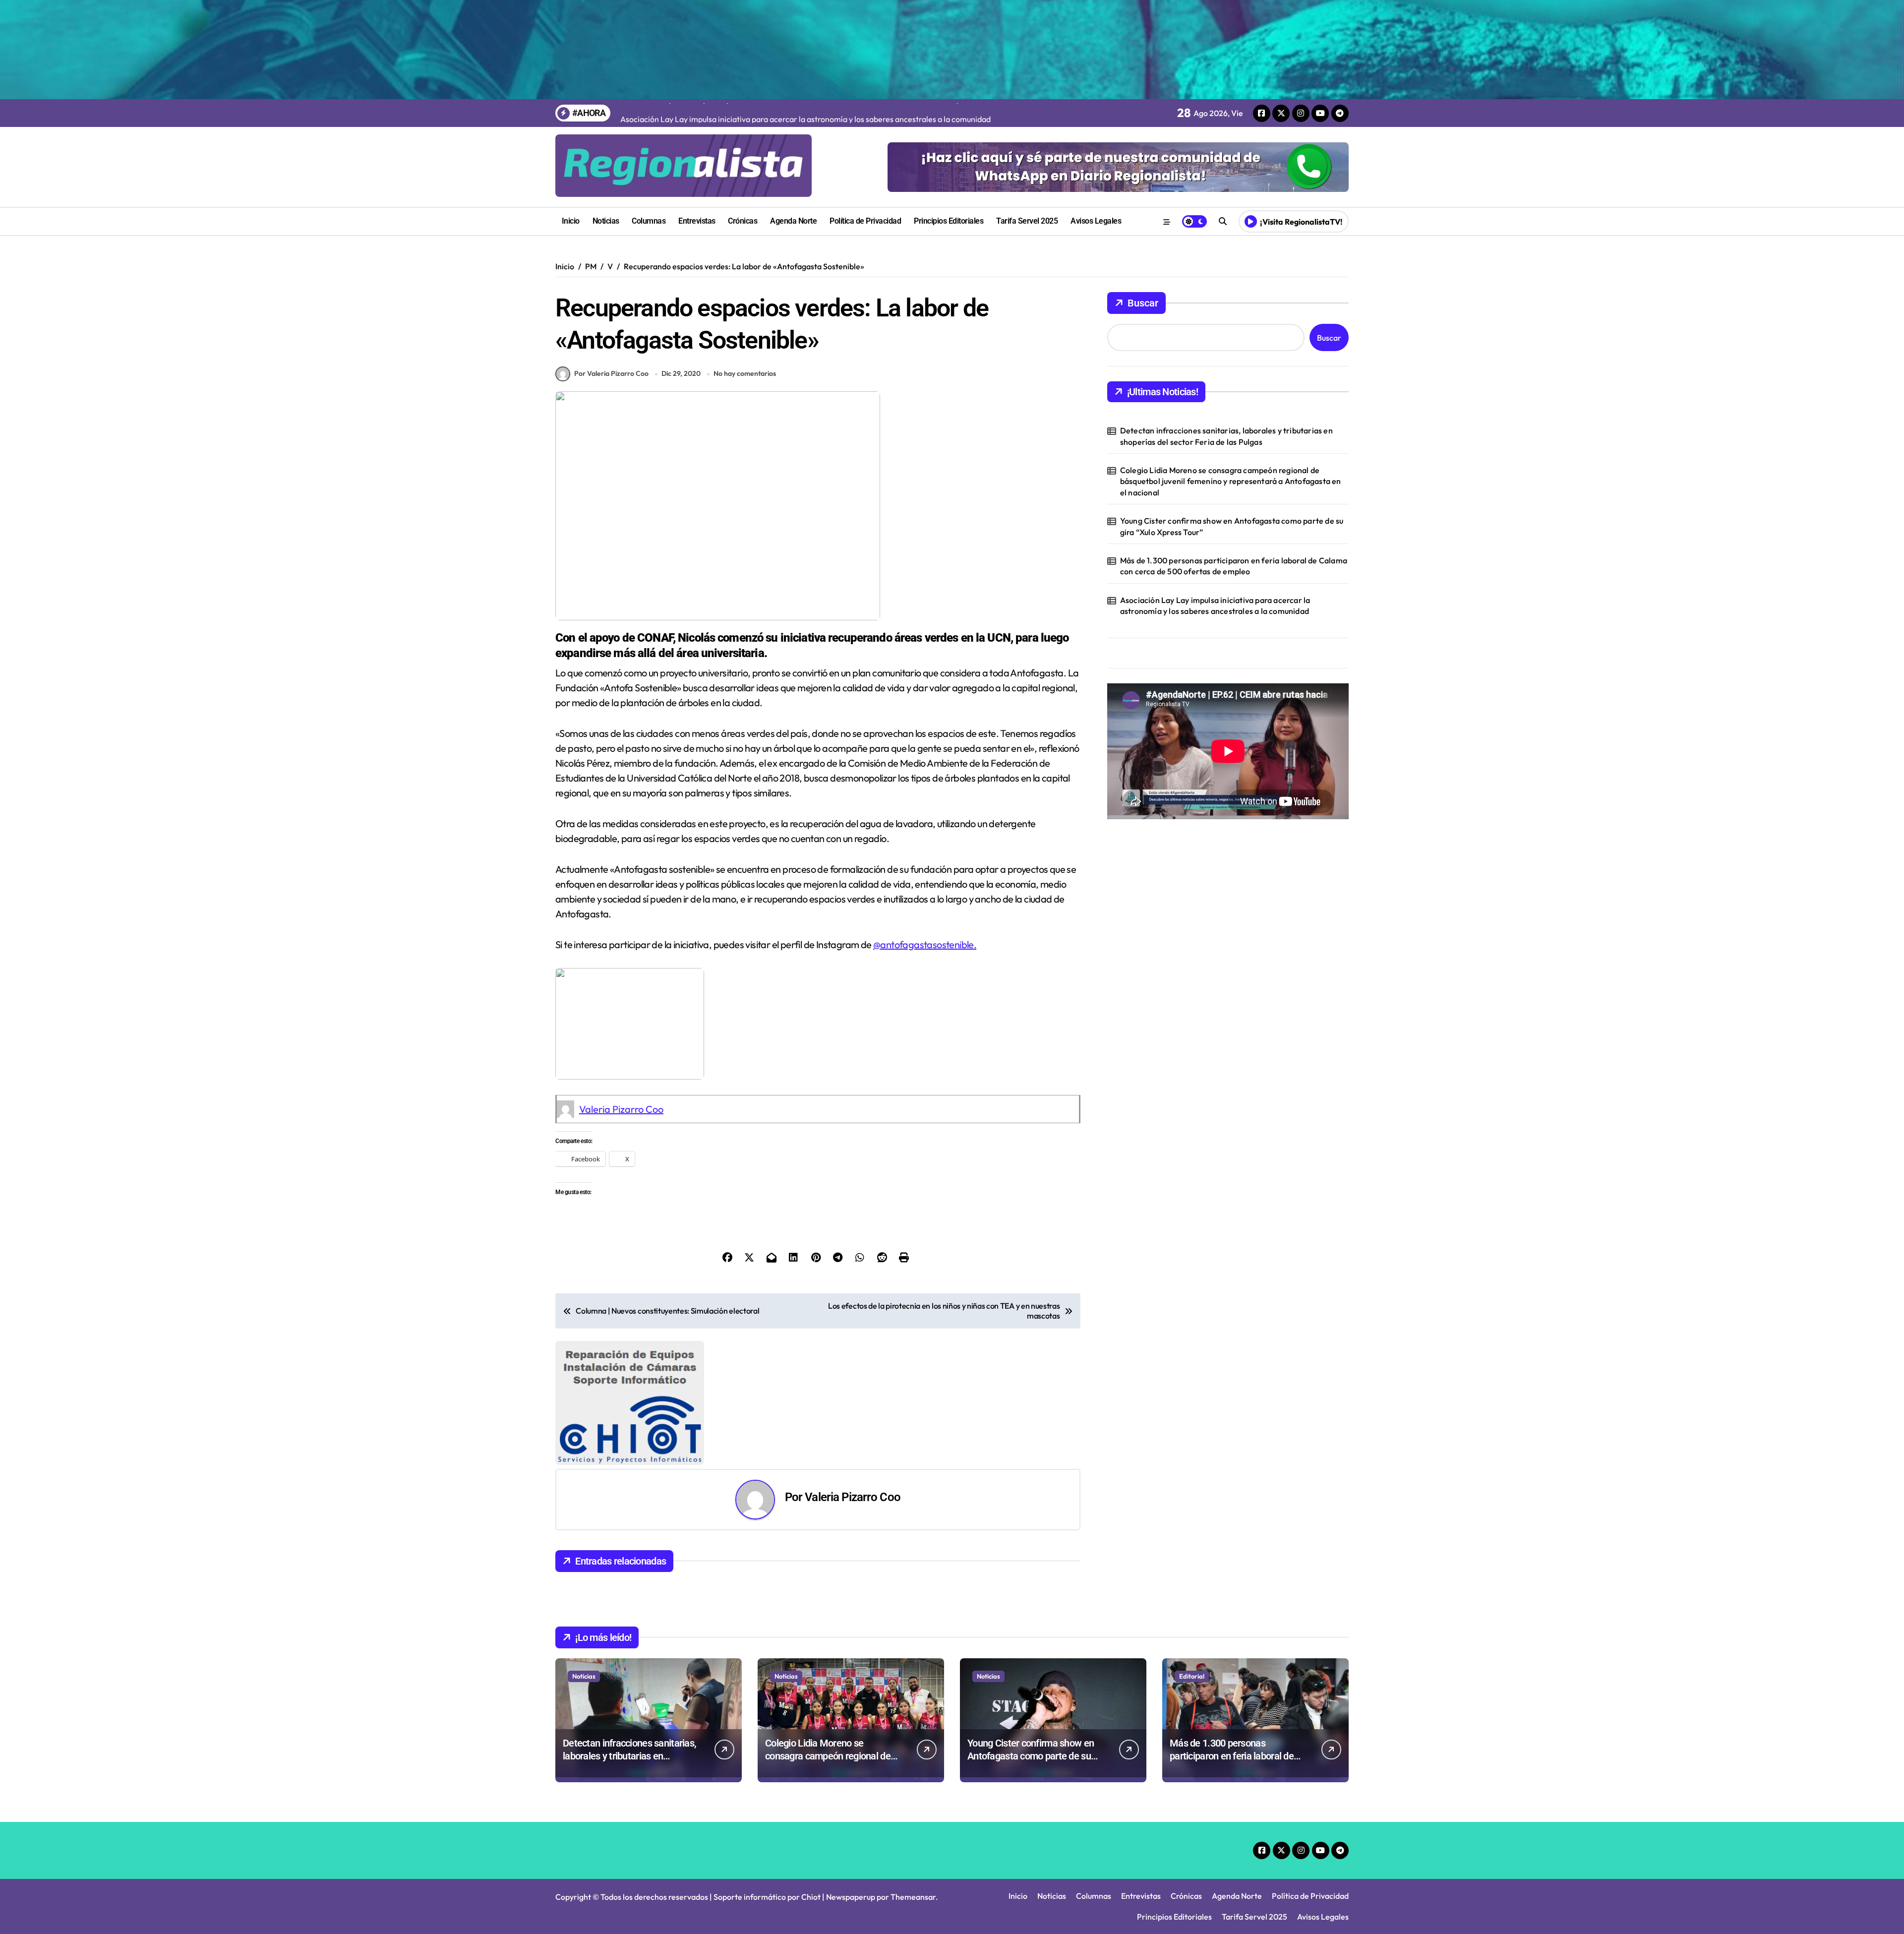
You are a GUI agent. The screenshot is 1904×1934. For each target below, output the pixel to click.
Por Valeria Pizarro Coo (611, 373)
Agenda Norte (793, 221)
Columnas (649, 221)
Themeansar (913, 1773)
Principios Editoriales (949, 221)
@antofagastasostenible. (925, 944)
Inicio (571, 221)
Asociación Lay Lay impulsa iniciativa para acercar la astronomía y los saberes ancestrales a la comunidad (1215, 605)
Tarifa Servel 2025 (1027, 221)
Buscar (1143, 303)
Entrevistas (697, 221)
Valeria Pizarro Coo (621, 1109)
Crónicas (743, 221)
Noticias (606, 221)
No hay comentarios (745, 373)
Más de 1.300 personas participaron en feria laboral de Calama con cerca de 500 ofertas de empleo (1234, 566)
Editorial (1192, 1552)
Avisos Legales (1096, 221)
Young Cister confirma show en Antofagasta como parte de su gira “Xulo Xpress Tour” (1232, 526)
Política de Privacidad (865, 221)
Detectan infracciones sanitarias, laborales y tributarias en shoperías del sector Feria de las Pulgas (1226, 436)
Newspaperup (851, 1773)
